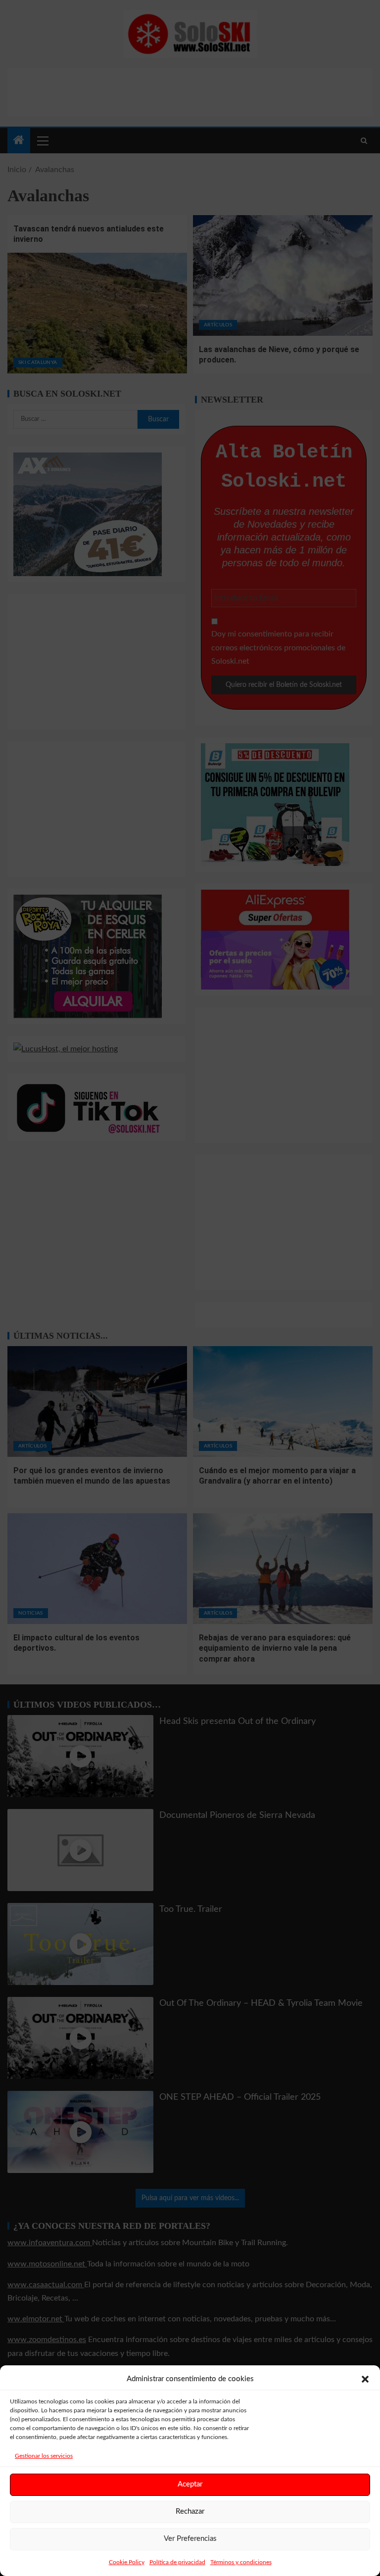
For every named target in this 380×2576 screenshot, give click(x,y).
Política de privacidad (177, 2562)
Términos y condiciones (241, 2562)
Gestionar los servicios (44, 2456)
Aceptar (190, 2484)
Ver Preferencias (190, 2539)
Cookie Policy (127, 2562)
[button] (365, 2379)
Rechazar (190, 2511)
